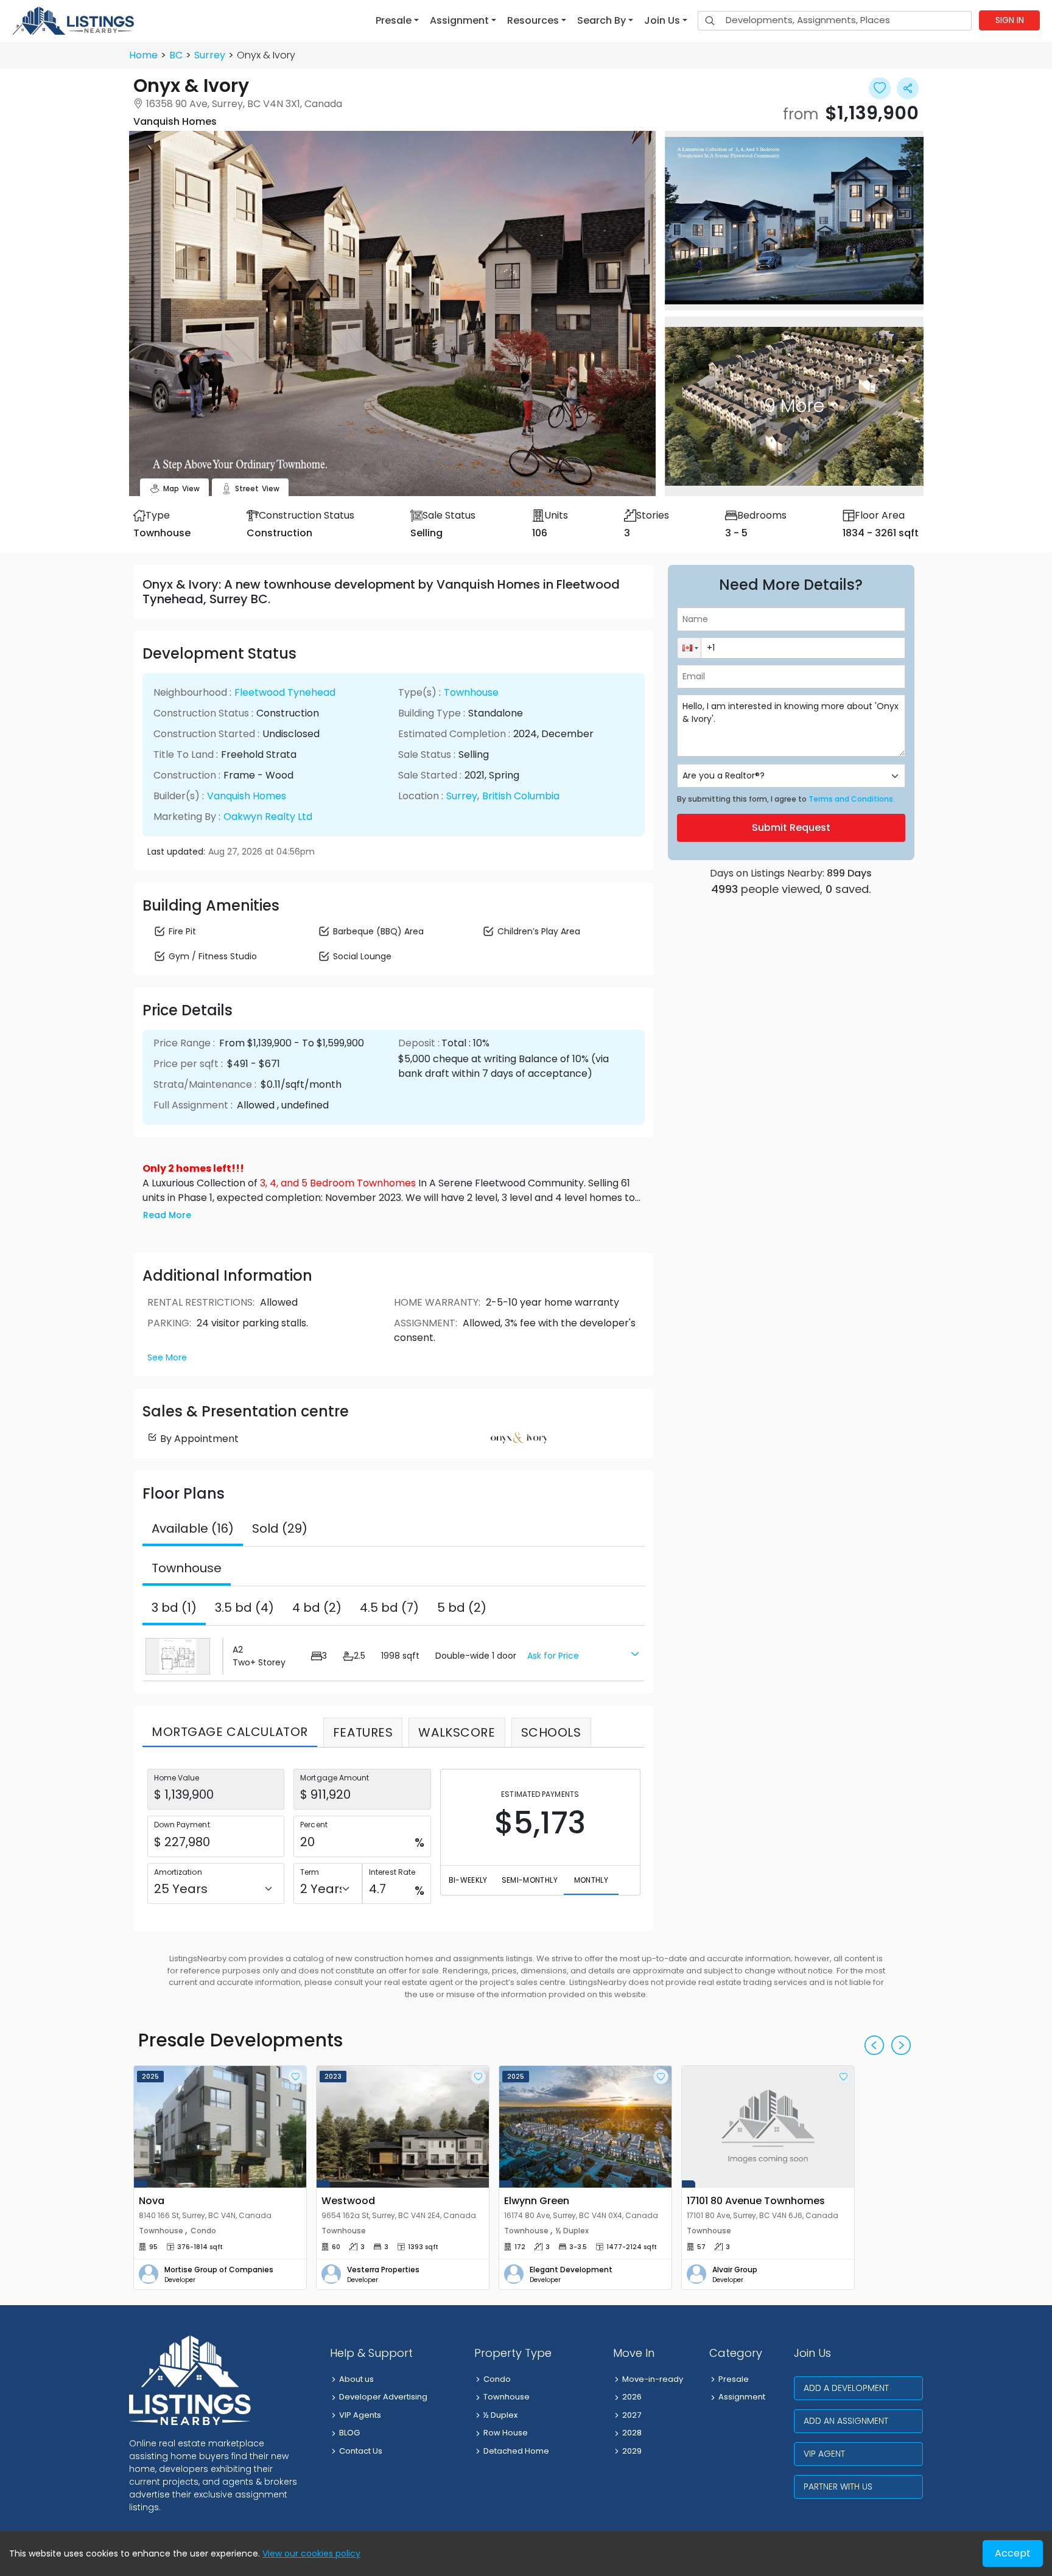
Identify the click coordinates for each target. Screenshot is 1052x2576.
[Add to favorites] (296, 2077)
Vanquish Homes (247, 796)
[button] (397, 21)
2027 (632, 2415)
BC (176, 55)
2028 (632, 2433)
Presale (734, 2379)
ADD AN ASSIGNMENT (846, 2421)
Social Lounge (362, 956)
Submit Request (791, 828)
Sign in (1010, 20)
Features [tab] (363, 1732)
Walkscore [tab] (457, 1732)
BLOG (349, 2433)
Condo (497, 2379)
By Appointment (199, 1439)
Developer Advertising (383, 2397)
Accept (1013, 2553)
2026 (632, 2397)
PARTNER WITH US (838, 2487)
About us (356, 2379)
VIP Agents (360, 2415)
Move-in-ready (653, 2379)
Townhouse (471, 692)
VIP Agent (824, 2454)
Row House (506, 2433)
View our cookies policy (311, 2553)
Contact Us (361, 2451)
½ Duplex (500, 2415)
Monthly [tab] (591, 1880)
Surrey (210, 55)
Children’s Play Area (539, 931)
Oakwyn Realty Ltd (268, 817)
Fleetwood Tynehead (285, 692)
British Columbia (521, 796)
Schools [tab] (551, 1732)
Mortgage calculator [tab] (230, 1732)
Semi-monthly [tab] (530, 1880)
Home (143, 55)
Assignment (742, 2397)
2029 (632, 2451)
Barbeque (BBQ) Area (378, 931)
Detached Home (516, 2451)
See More (167, 1357)
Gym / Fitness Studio (213, 956)
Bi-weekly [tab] (468, 1880)
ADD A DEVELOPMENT (846, 2388)
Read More (167, 1215)
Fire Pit (182, 931)
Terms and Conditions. (852, 799)
